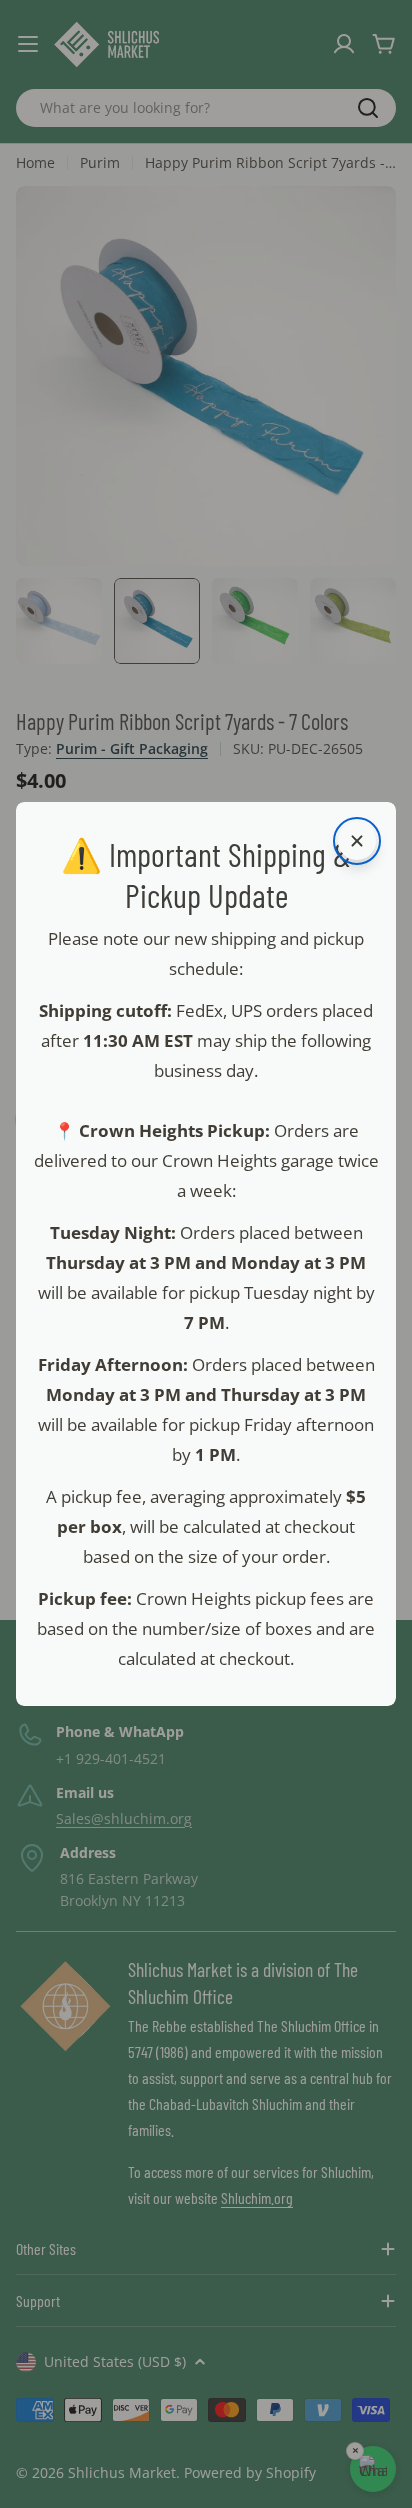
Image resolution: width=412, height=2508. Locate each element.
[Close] (357, 841)
